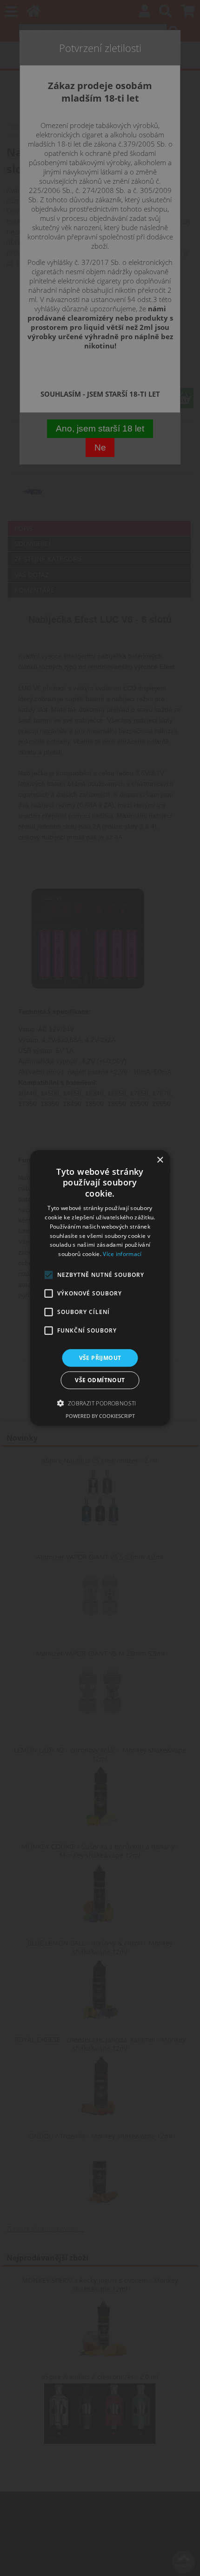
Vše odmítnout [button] (100, 1380)
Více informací (122, 1254)
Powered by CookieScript (100, 1416)
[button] (100, 1403)
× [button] (160, 1160)
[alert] (100, 1288)
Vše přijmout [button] (100, 1358)
